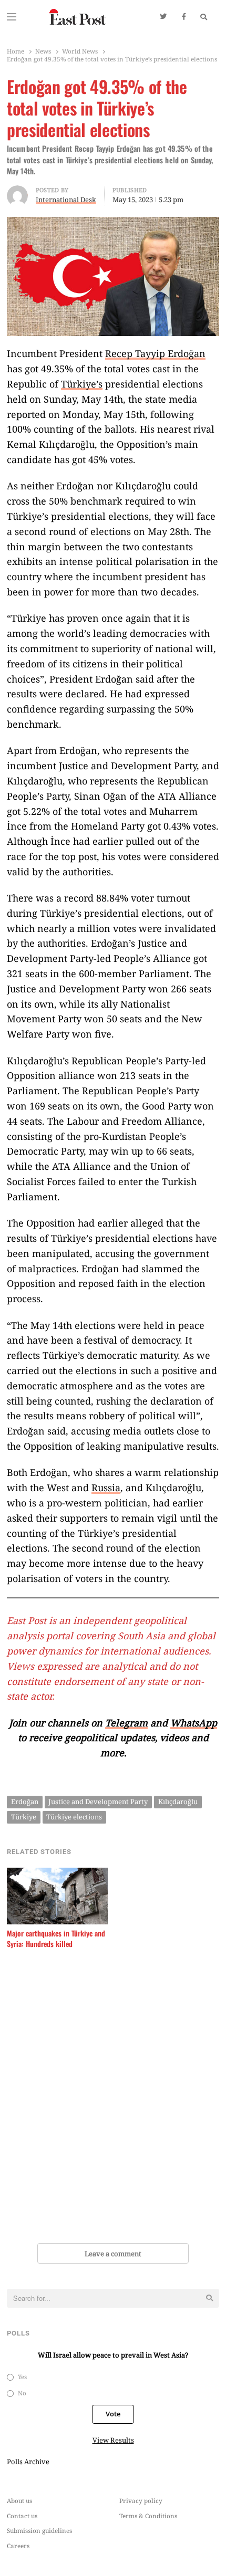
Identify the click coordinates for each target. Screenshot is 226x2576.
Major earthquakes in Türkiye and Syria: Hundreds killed (56, 1939)
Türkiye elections (74, 1817)
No (22, 2393)
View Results (113, 2440)
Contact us (22, 2516)
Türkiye (24, 1817)
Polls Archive (28, 2462)
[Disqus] (113, 2098)
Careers (18, 2546)
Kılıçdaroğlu (178, 1802)
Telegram (126, 1723)
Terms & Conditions (148, 2516)
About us (19, 2500)
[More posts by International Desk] (17, 192)
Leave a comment (113, 2254)
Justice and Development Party (98, 1802)
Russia (106, 1488)
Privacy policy (141, 2500)
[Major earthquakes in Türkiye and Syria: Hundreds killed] (57, 1874)
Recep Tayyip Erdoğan (155, 353)
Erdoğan (25, 1802)
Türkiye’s (82, 384)
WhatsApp (194, 1723)
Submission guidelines (39, 2530)
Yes (22, 2376)
